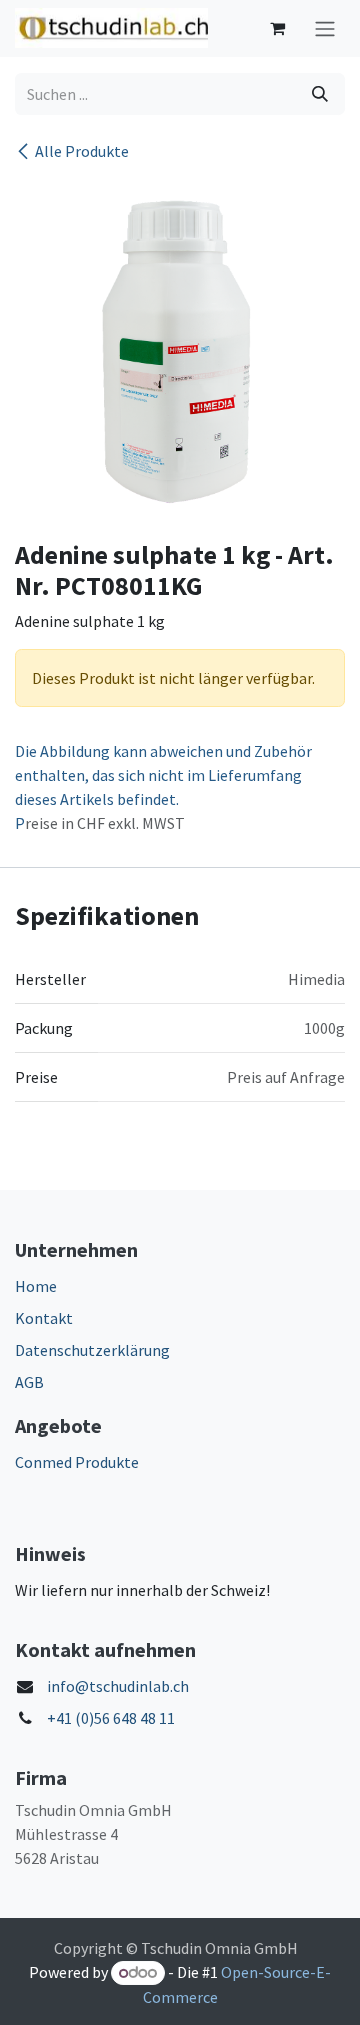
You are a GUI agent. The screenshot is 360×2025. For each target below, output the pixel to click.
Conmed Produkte (77, 1462)
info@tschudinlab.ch (118, 1686)
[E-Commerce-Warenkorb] (277, 28)
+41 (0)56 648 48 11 (111, 1718)
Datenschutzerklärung (92, 1350)
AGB (29, 1382)
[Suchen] (320, 94)
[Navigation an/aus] (325, 28)
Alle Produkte (82, 151)
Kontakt (44, 1318)
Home (36, 1286)
